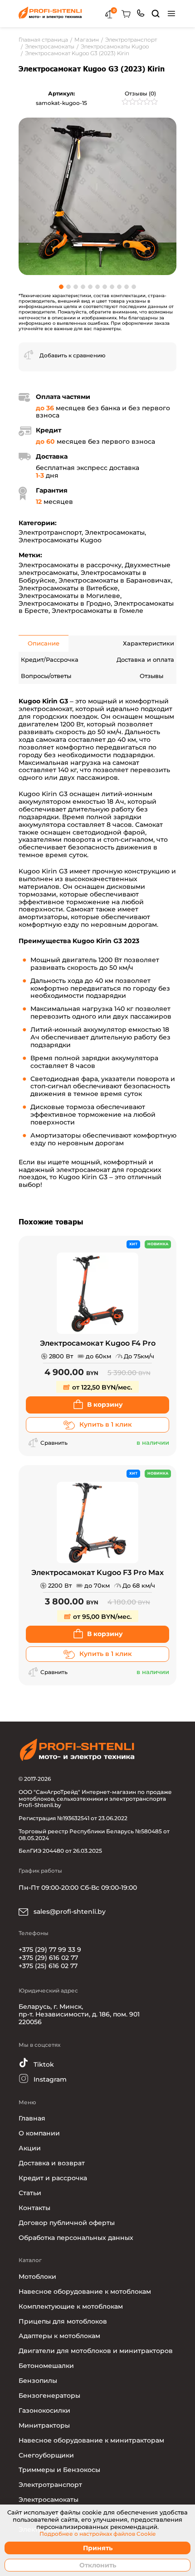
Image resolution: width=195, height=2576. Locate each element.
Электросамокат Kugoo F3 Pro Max (97, 1573)
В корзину (105, 1404)
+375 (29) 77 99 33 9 (50, 1950)
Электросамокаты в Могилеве (69, 596)
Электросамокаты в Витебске (68, 588)
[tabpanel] (97, 196)
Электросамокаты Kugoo (60, 540)
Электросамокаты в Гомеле (97, 611)
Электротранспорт (50, 532)
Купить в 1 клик (106, 1424)
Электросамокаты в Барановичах (115, 580)
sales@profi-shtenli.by (69, 1912)
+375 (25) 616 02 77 (48, 1966)
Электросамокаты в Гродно (65, 603)
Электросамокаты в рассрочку (70, 565)
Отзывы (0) (140, 93)
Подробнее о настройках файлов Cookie (97, 2534)
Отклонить (98, 2565)
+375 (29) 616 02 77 (48, 1958)
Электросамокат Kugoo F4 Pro (98, 1343)
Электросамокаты (115, 532)
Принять (98, 2548)
